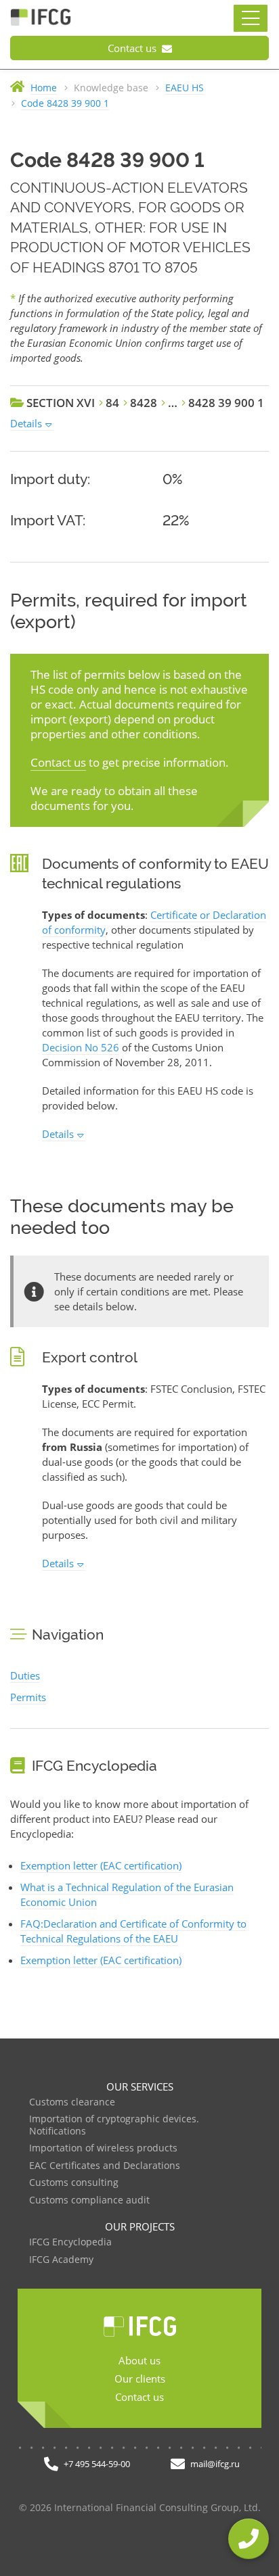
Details (26, 423)
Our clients (140, 2379)
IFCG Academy (61, 2260)
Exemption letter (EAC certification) (101, 1865)
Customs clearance (72, 2102)
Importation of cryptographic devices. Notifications (114, 2125)
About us (139, 2360)
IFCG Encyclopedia (70, 2242)
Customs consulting (74, 2183)
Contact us (133, 48)
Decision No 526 (81, 1047)
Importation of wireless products (103, 2148)
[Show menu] (251, 18)
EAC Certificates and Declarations (105, 2166)
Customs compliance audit (89, 2200)
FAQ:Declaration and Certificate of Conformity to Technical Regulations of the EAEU (133, 1931)
